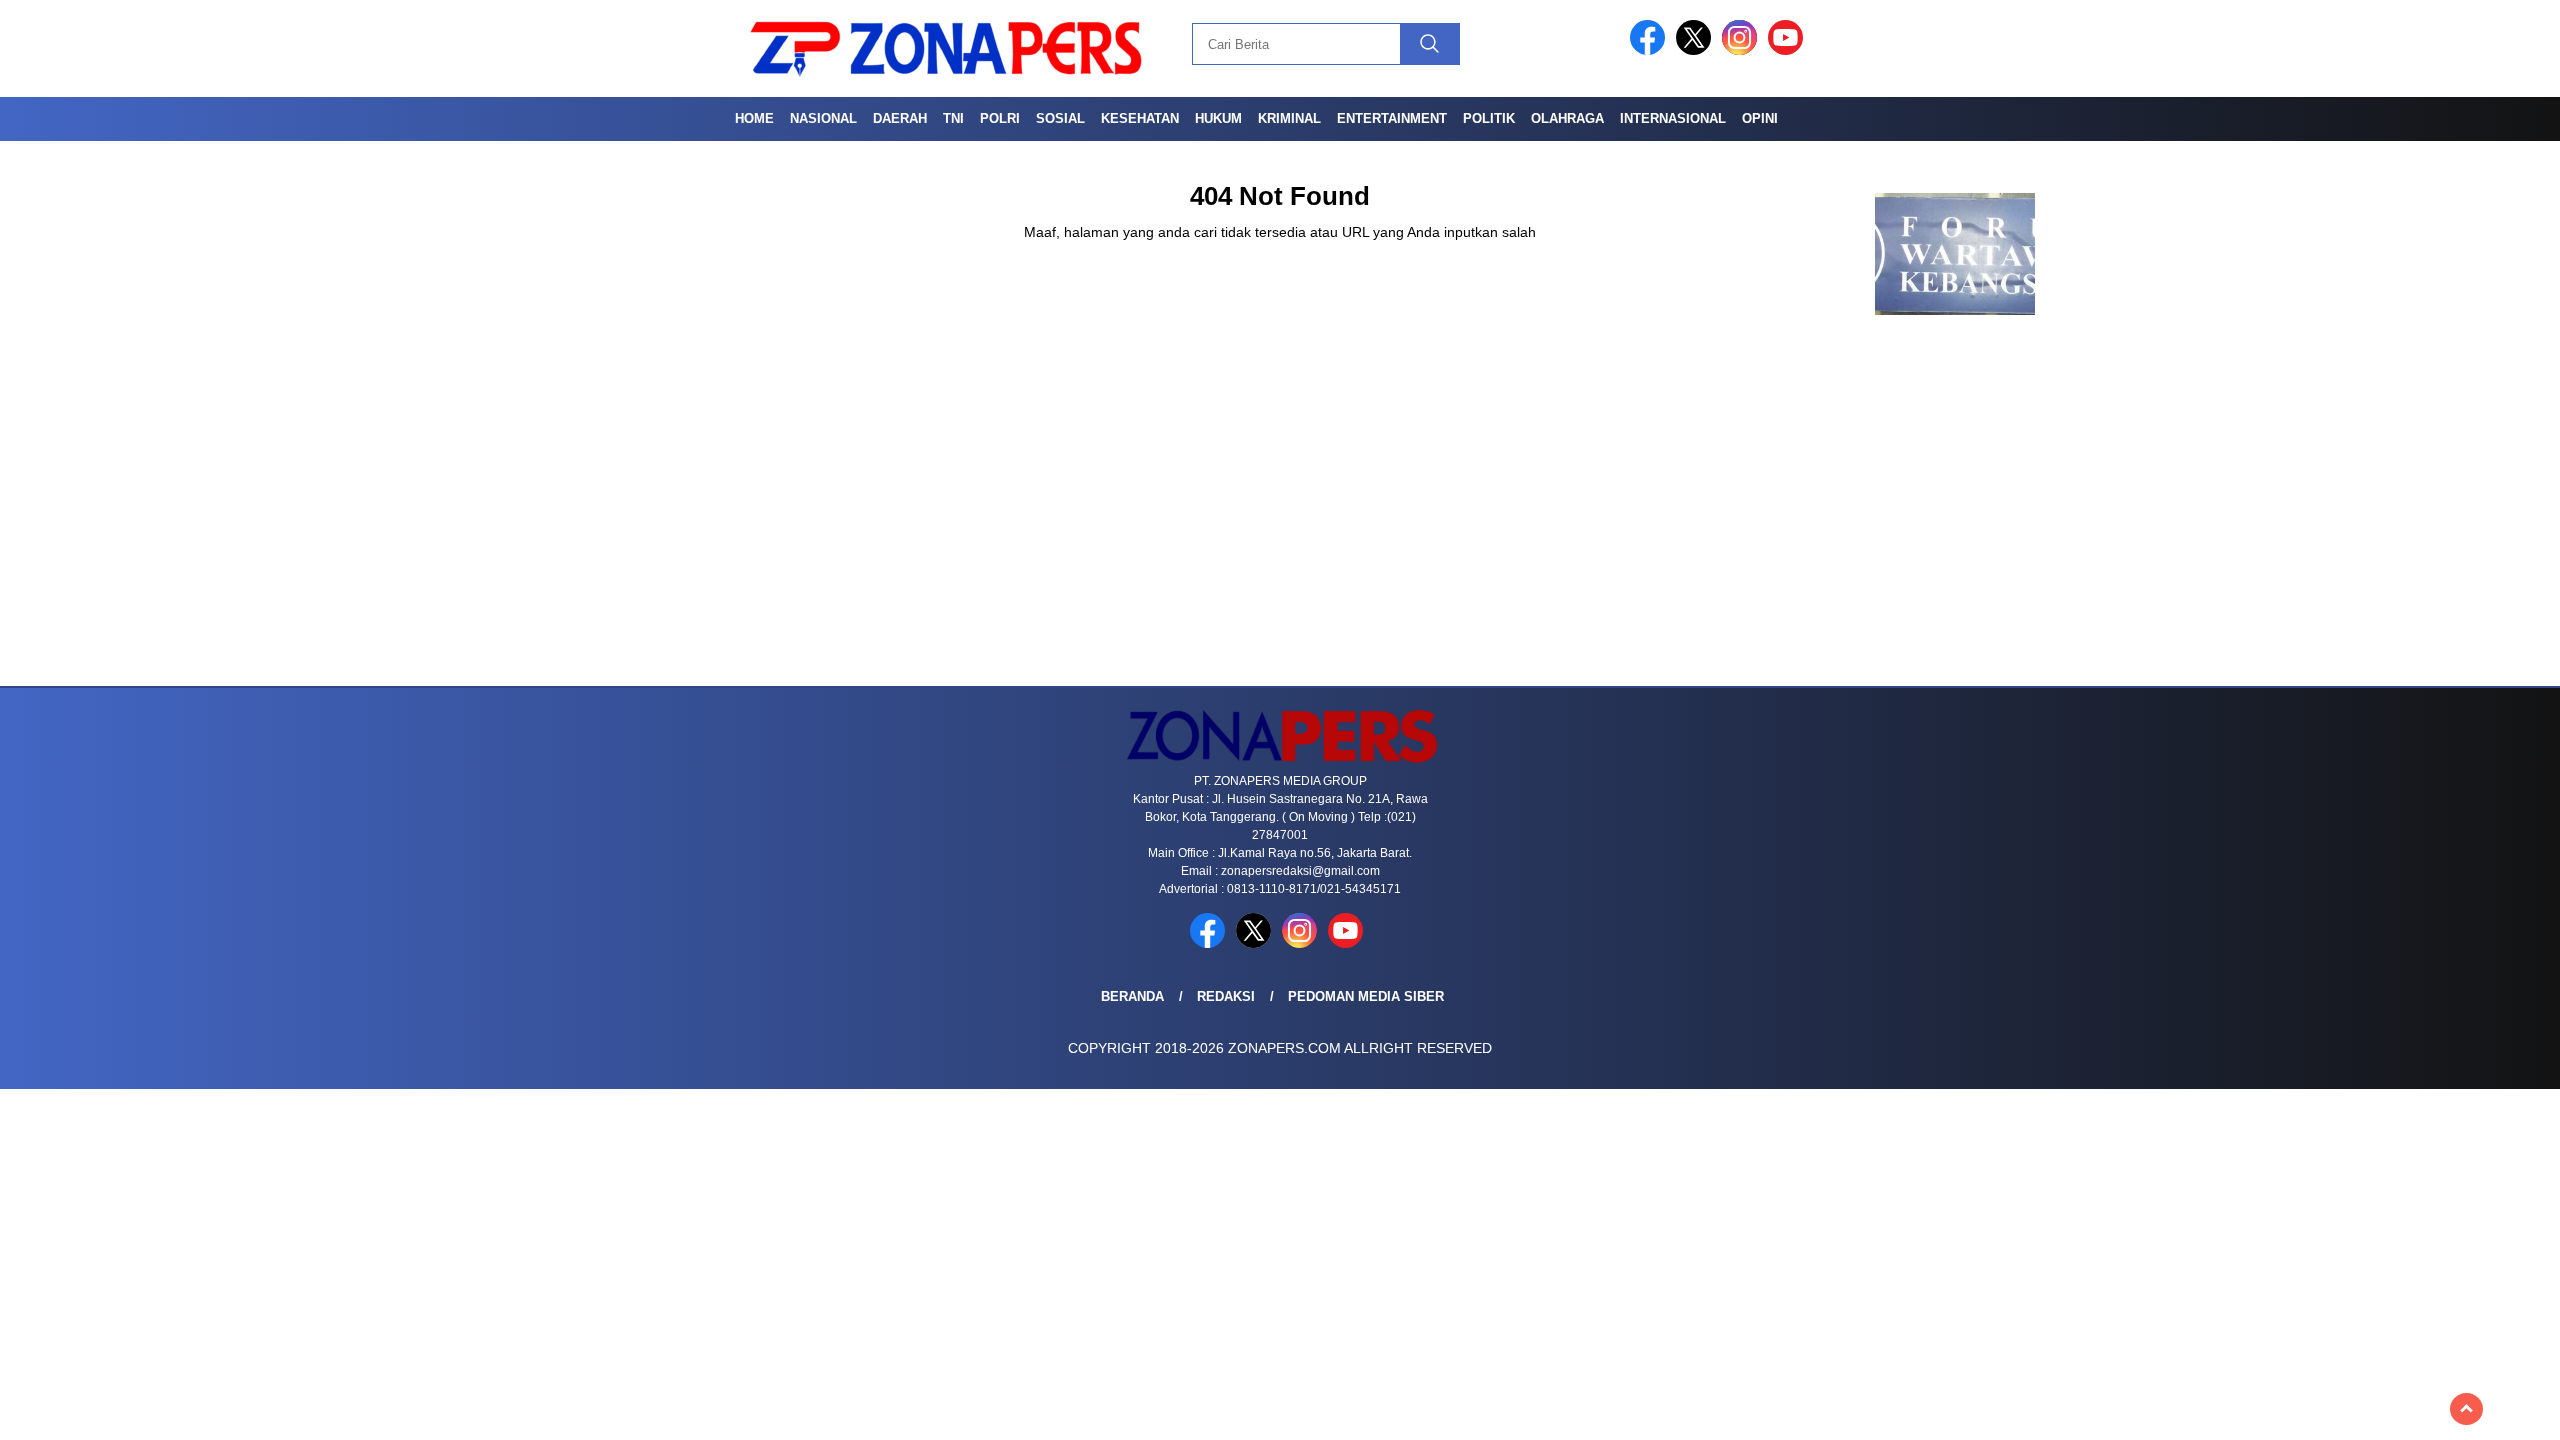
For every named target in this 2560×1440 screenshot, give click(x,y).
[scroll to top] (2466, 1409)
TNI (953, 118)
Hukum (1218, 118)
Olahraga (1567, 118)
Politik (1489, 118)
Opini (1760, 118)
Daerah (900, 118)
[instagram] (1743, 50)
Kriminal (1289, 118)
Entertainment (1392, 118)
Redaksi (1226, 996)
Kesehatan (1140, 118)
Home (754, 118)
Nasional (823, 118)
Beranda (1132, 996)
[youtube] (1789, 50)
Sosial (1060, 118)
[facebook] (1651, 50)
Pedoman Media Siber (1366, 996)
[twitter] (1697, 50)
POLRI (1000, 118)
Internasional (1673, 118)
